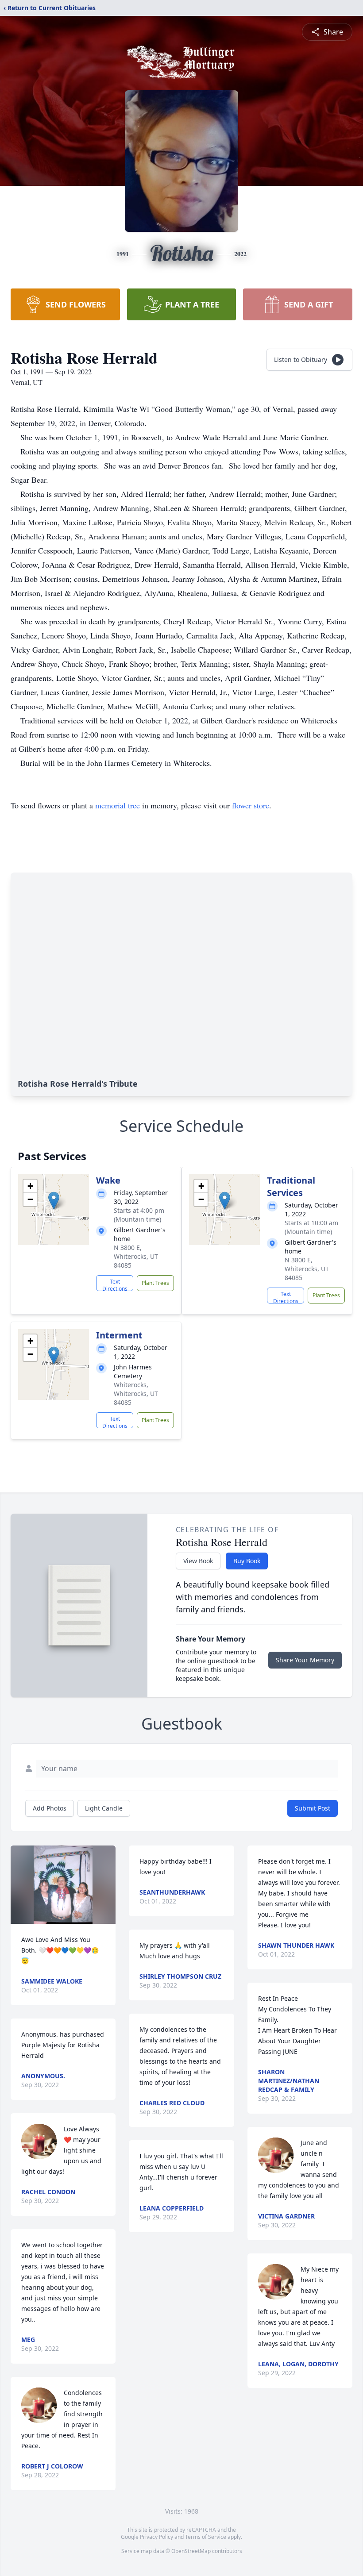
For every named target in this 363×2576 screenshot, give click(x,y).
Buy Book (247, 1561)
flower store (251, 805)
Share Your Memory (305, 1660)
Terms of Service (206, 2537)
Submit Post (313, 1808)
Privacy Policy (156, 2537)
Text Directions (115, 1284)
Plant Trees (155, 1283)
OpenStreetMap (191, 2551)
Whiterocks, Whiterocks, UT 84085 (136, 1394)
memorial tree (118, 805)
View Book (198, 1561)
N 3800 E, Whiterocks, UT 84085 (136, 1256)
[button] (54, 1201)
